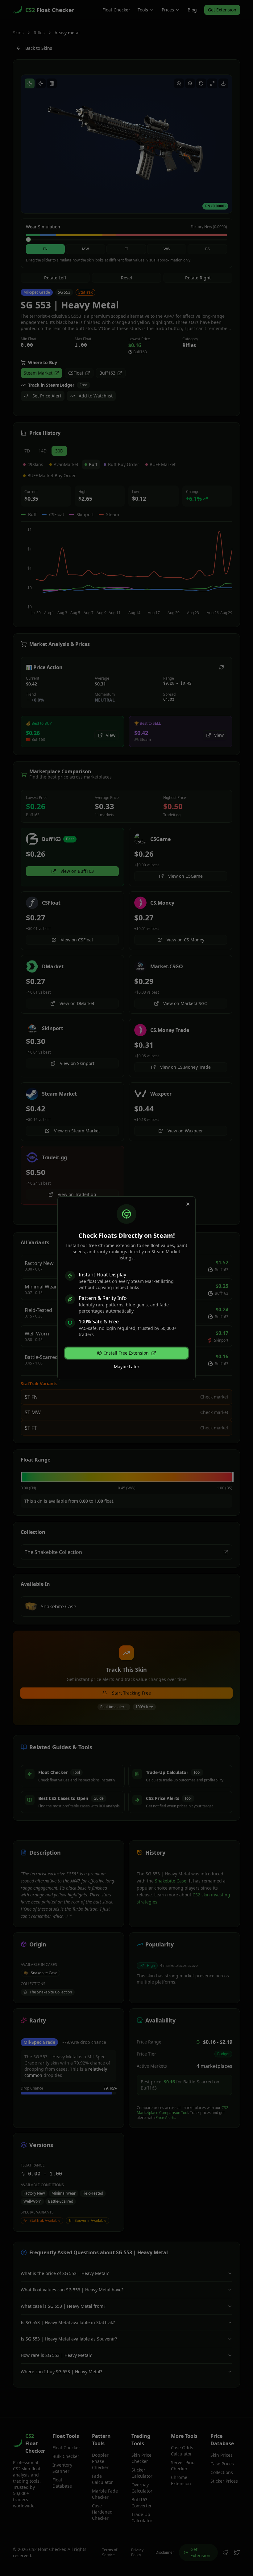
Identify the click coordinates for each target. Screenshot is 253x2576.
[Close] (188, 1204)
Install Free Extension (126, 1353)
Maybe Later (127, 1367)
